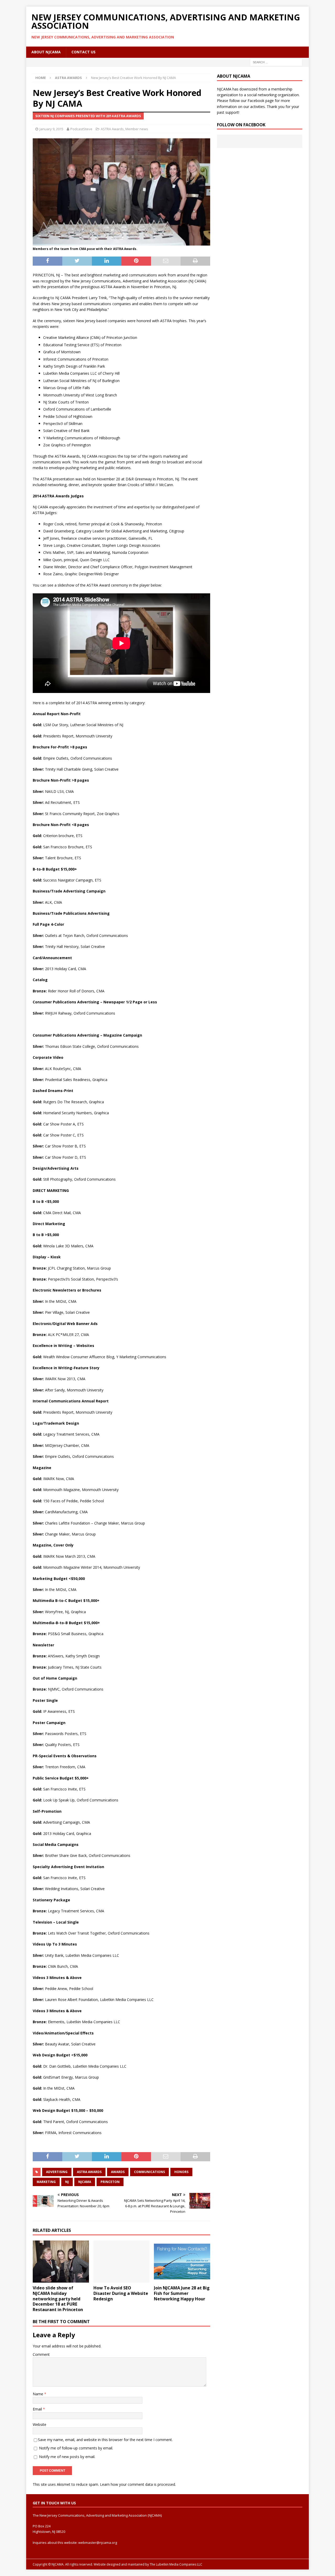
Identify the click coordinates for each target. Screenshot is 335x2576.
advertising (57, 2172)
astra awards (89, 2172)
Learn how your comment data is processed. (138, 2484)
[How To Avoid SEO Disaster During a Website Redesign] (122, 2262)
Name (38, 2394)
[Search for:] (276, 62)
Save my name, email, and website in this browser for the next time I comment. (105, 2440)
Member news (137, 129)
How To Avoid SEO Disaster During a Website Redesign (121, 2293)
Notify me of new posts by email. (67, 2457)
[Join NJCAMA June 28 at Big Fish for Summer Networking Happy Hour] (182, 2262)
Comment (41, 2354)
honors (181, 2172)
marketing (46, 2182)
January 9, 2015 (51, 129)
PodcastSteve (81, 129)
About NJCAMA (46, 52)
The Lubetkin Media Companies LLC (176, 2564)
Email (38, 2409)
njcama (85, 2182)
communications (149, 2172)
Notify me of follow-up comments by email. (76, 2448)
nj (67, 2182)
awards (118, 2172)
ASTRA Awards (112, 129)
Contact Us (83, 52)
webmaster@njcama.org (98, 2543)
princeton (110, 2182)
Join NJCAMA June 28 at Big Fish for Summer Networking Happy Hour (182, 2293)
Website (40, 2424)
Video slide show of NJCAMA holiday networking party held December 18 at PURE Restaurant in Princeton (58, 2299)
